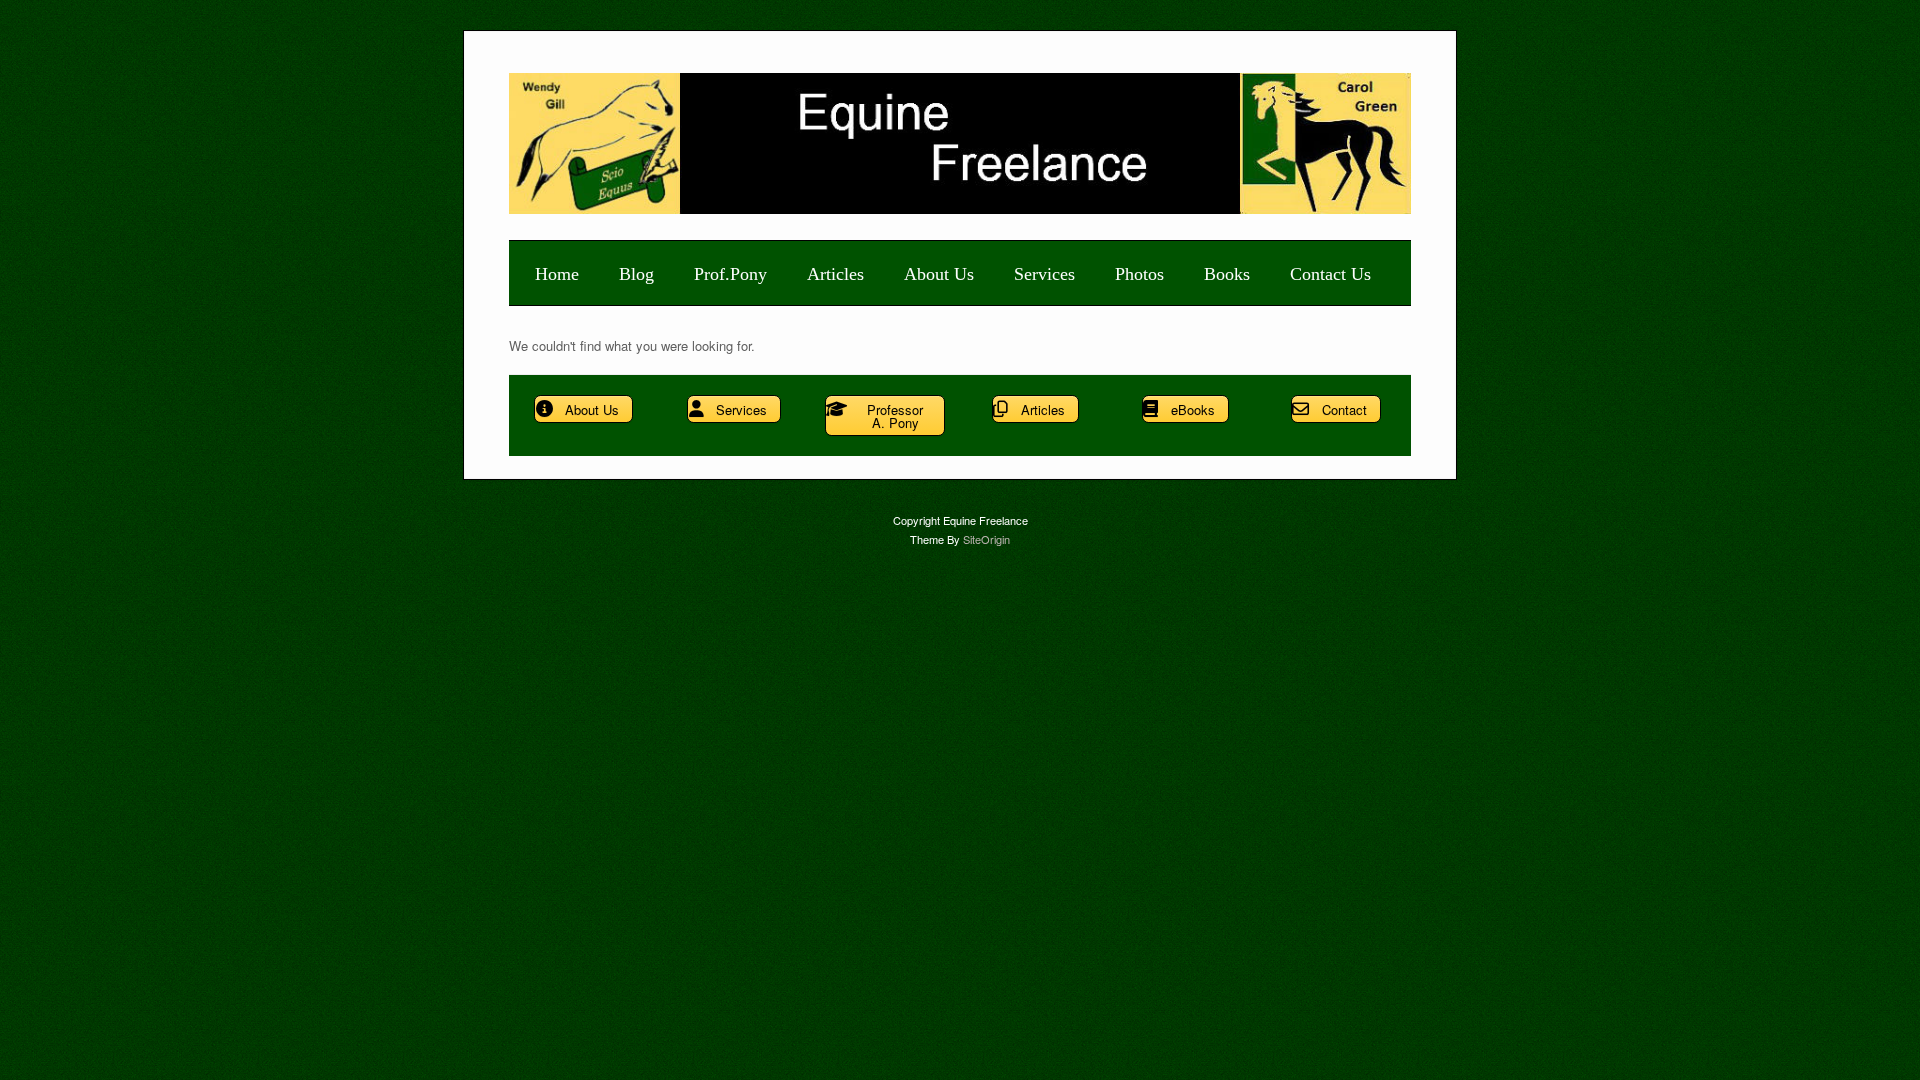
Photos (1139, 274)
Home (557, 274)
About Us (939, 274)
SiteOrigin (986, 539)
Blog (636, 274)
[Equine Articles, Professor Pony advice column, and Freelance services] (960, 208)
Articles (835, 274)
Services (1044, 274)
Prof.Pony (730, 274)
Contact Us (1330, 274)
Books (1227, 274)
